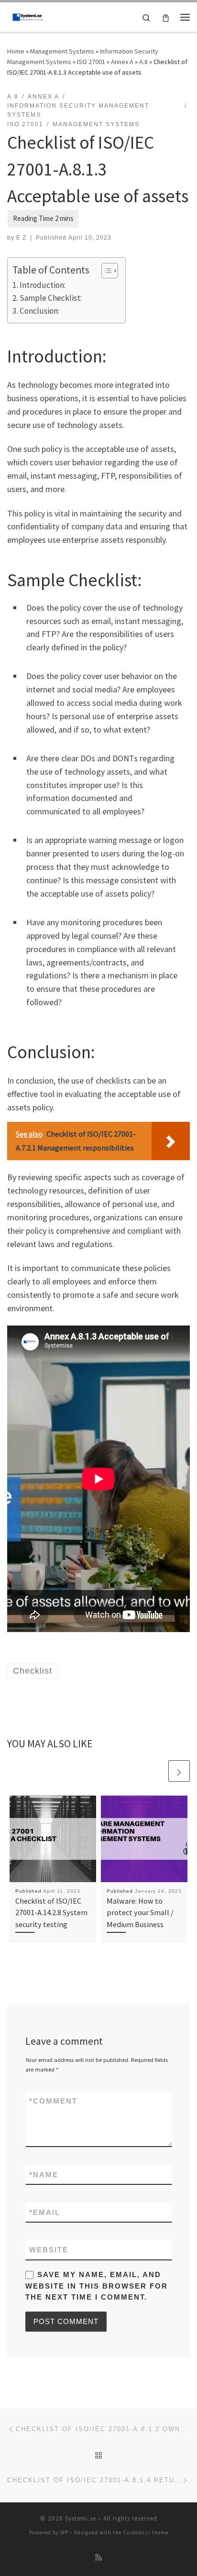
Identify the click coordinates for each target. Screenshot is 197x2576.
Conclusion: (39, 311)
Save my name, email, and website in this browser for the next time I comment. (97, 2286)
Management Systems (62, 51)
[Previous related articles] (156, 1771)
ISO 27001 (91, 62)
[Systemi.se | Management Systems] (29, 16)
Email (45, 2212)
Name (44, 2175)
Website (49, 2250)
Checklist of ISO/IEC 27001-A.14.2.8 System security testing (51, 1913)
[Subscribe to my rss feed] (98, 2558)
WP (64, 2532)
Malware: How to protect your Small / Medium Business (140, 1913)
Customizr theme (146, 2532)
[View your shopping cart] (166, 17)
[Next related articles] (179, 1771)
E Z (21, 238)
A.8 (143, 62)
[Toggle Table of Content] (105, 271)
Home (16, 51)
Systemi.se (81, 2518)
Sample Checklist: (51, 298)
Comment (53, 2101)
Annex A (122, 62)
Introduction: (43, 285)
